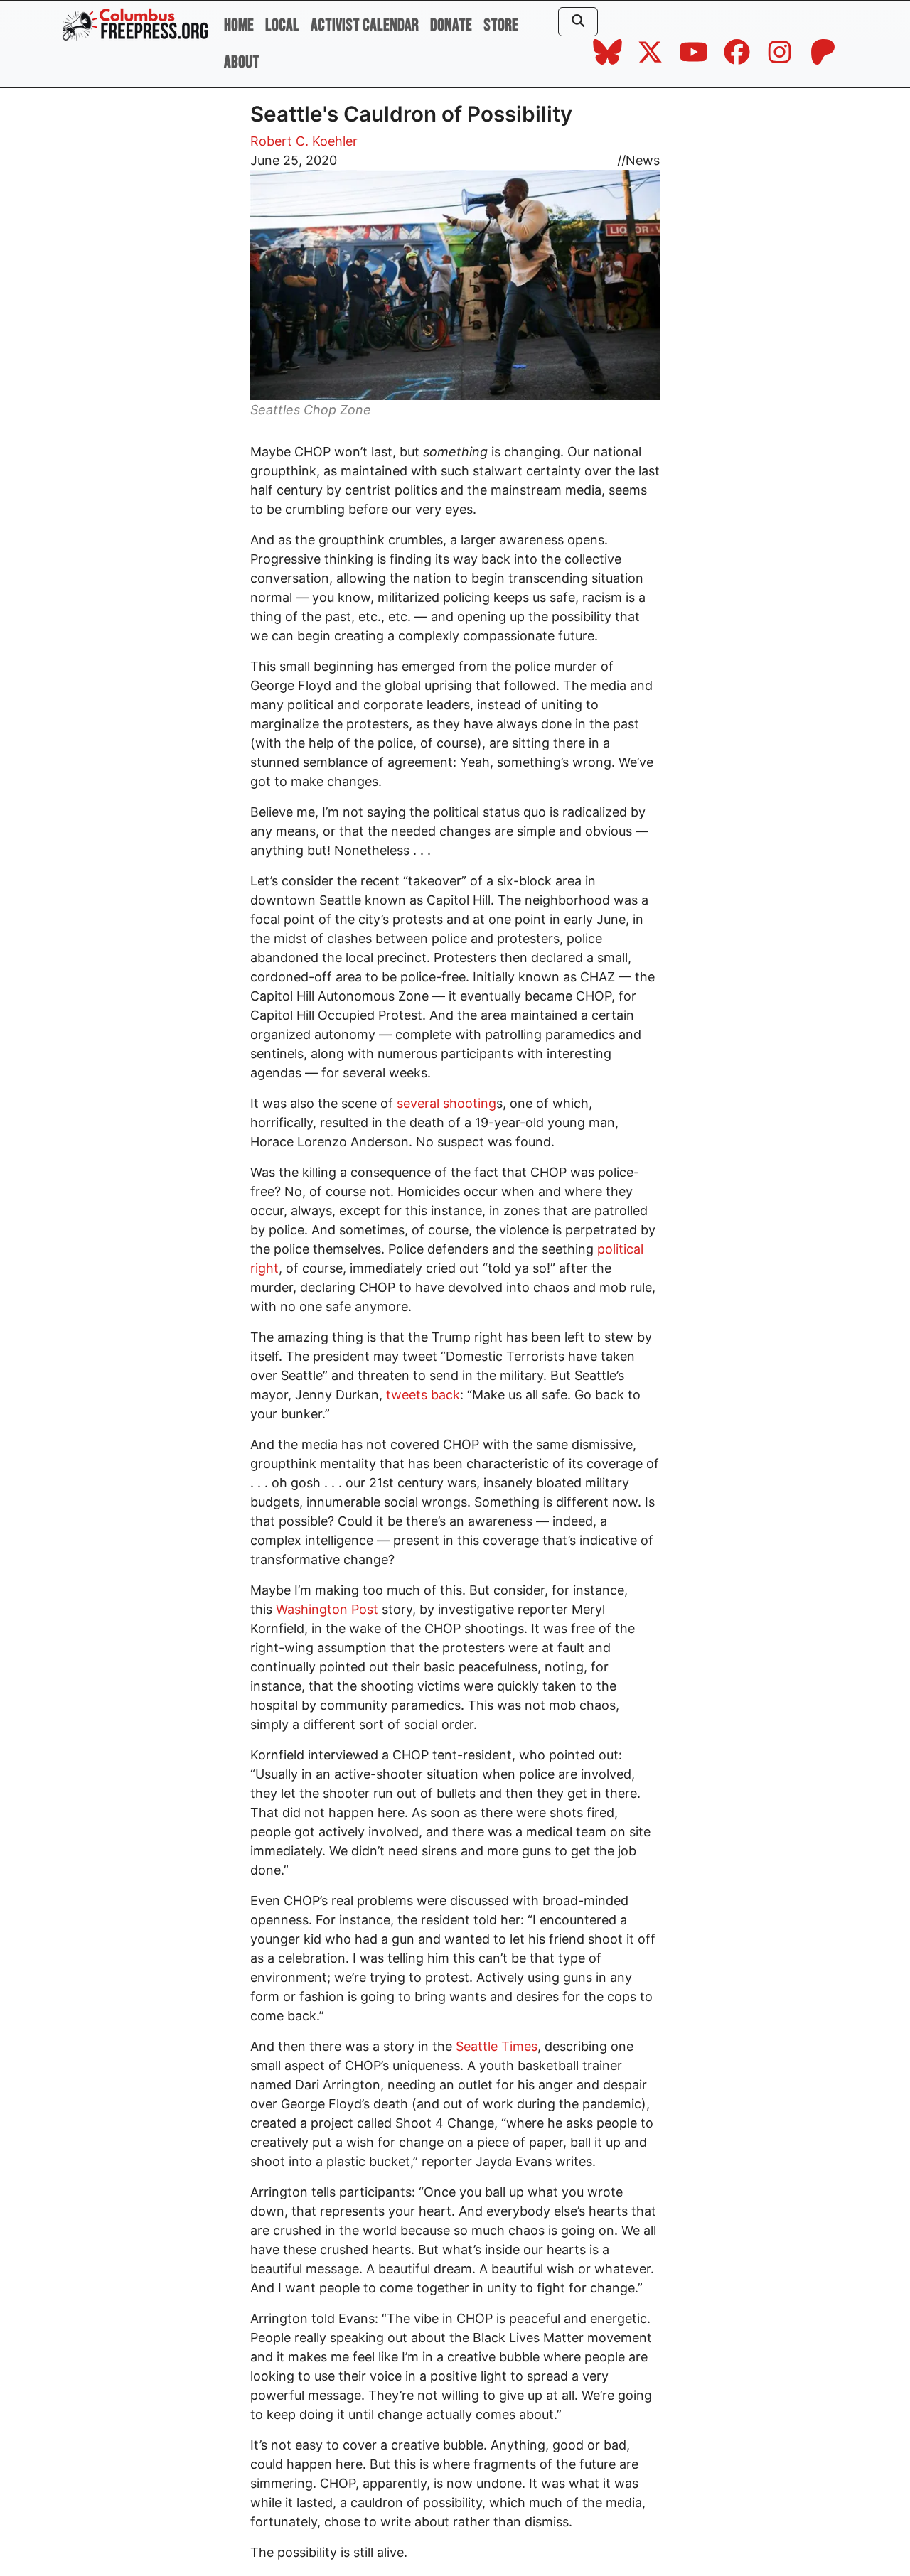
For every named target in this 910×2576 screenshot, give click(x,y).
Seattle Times (497, 2046)
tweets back (423, 1395)
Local (282, 25)
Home (239, 25)
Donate (451, 25)
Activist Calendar (365, 25)
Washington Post (327, 1609)
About (242, 62)
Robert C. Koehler (304, 141)
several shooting (446, 1103)
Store (501, 25)
